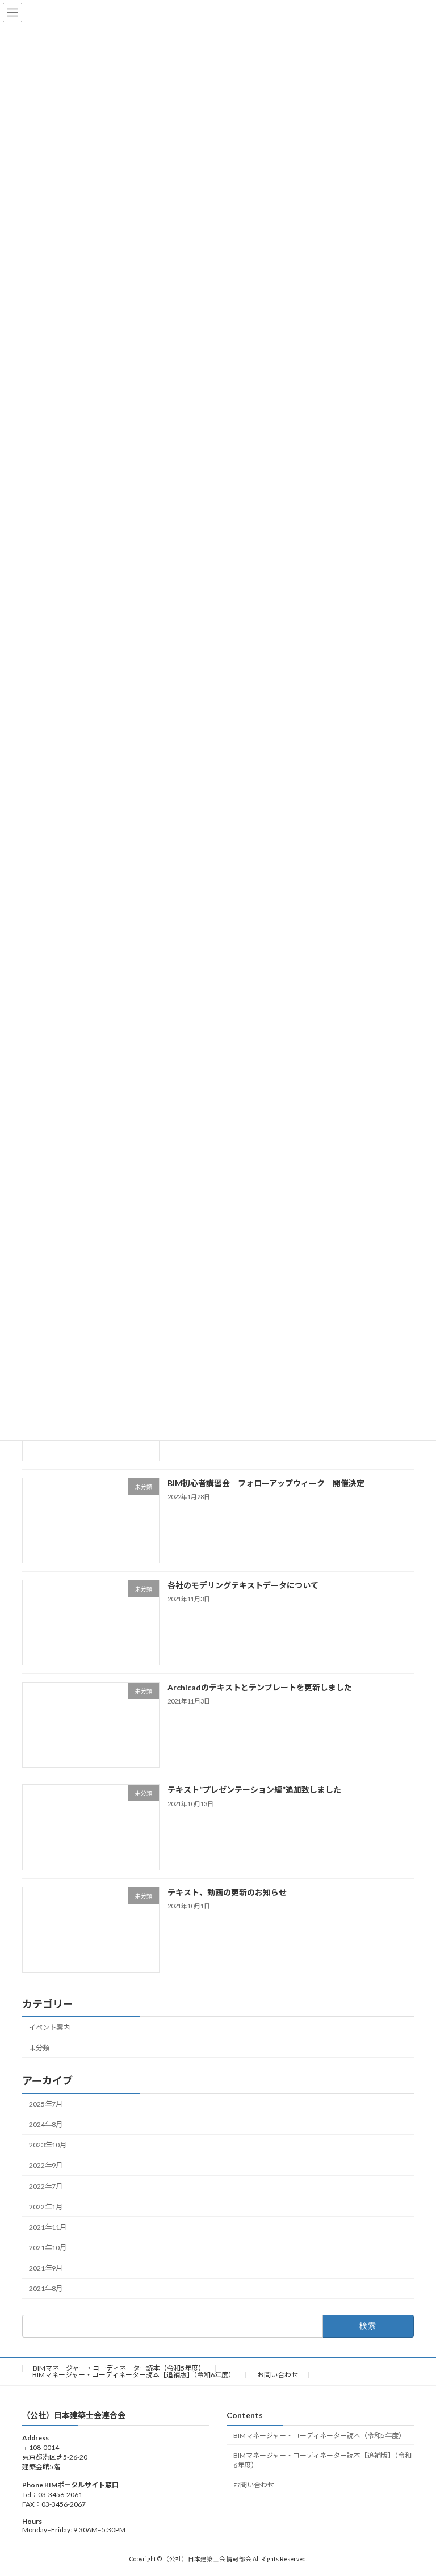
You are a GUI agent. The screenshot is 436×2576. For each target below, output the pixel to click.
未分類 (39, 2048)
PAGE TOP (415, 2487)
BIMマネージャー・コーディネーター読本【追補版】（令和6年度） (134, 2375)
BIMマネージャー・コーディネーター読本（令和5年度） (119, 2368)
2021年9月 (46, 2268)
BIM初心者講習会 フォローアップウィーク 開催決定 (266, 1482)
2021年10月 (48, 2248)
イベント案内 (49, 2027)
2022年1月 (46, 2206)
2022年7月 (46, 2186)
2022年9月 (46, 2165)
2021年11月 (48, 2227)
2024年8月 (46, 2124)
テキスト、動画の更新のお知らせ (227, 1892)
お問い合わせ (278, 2375)
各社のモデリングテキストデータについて (243, 1585)
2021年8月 (46, 2288)
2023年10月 (48, 2145)
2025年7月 (46, 2104)
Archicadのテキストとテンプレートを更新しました (260, 1687)
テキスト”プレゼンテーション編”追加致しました (254, 1790)
